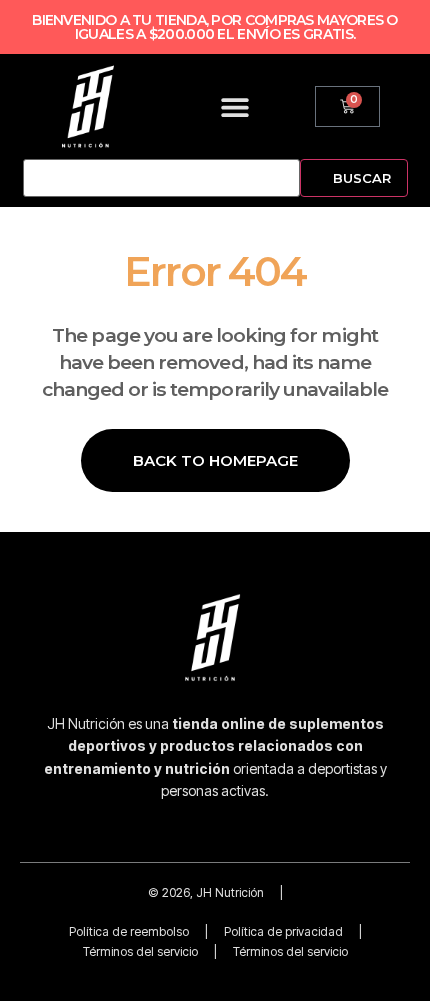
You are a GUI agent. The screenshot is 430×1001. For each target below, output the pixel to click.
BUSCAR (362, 178)
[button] (235, 106)
